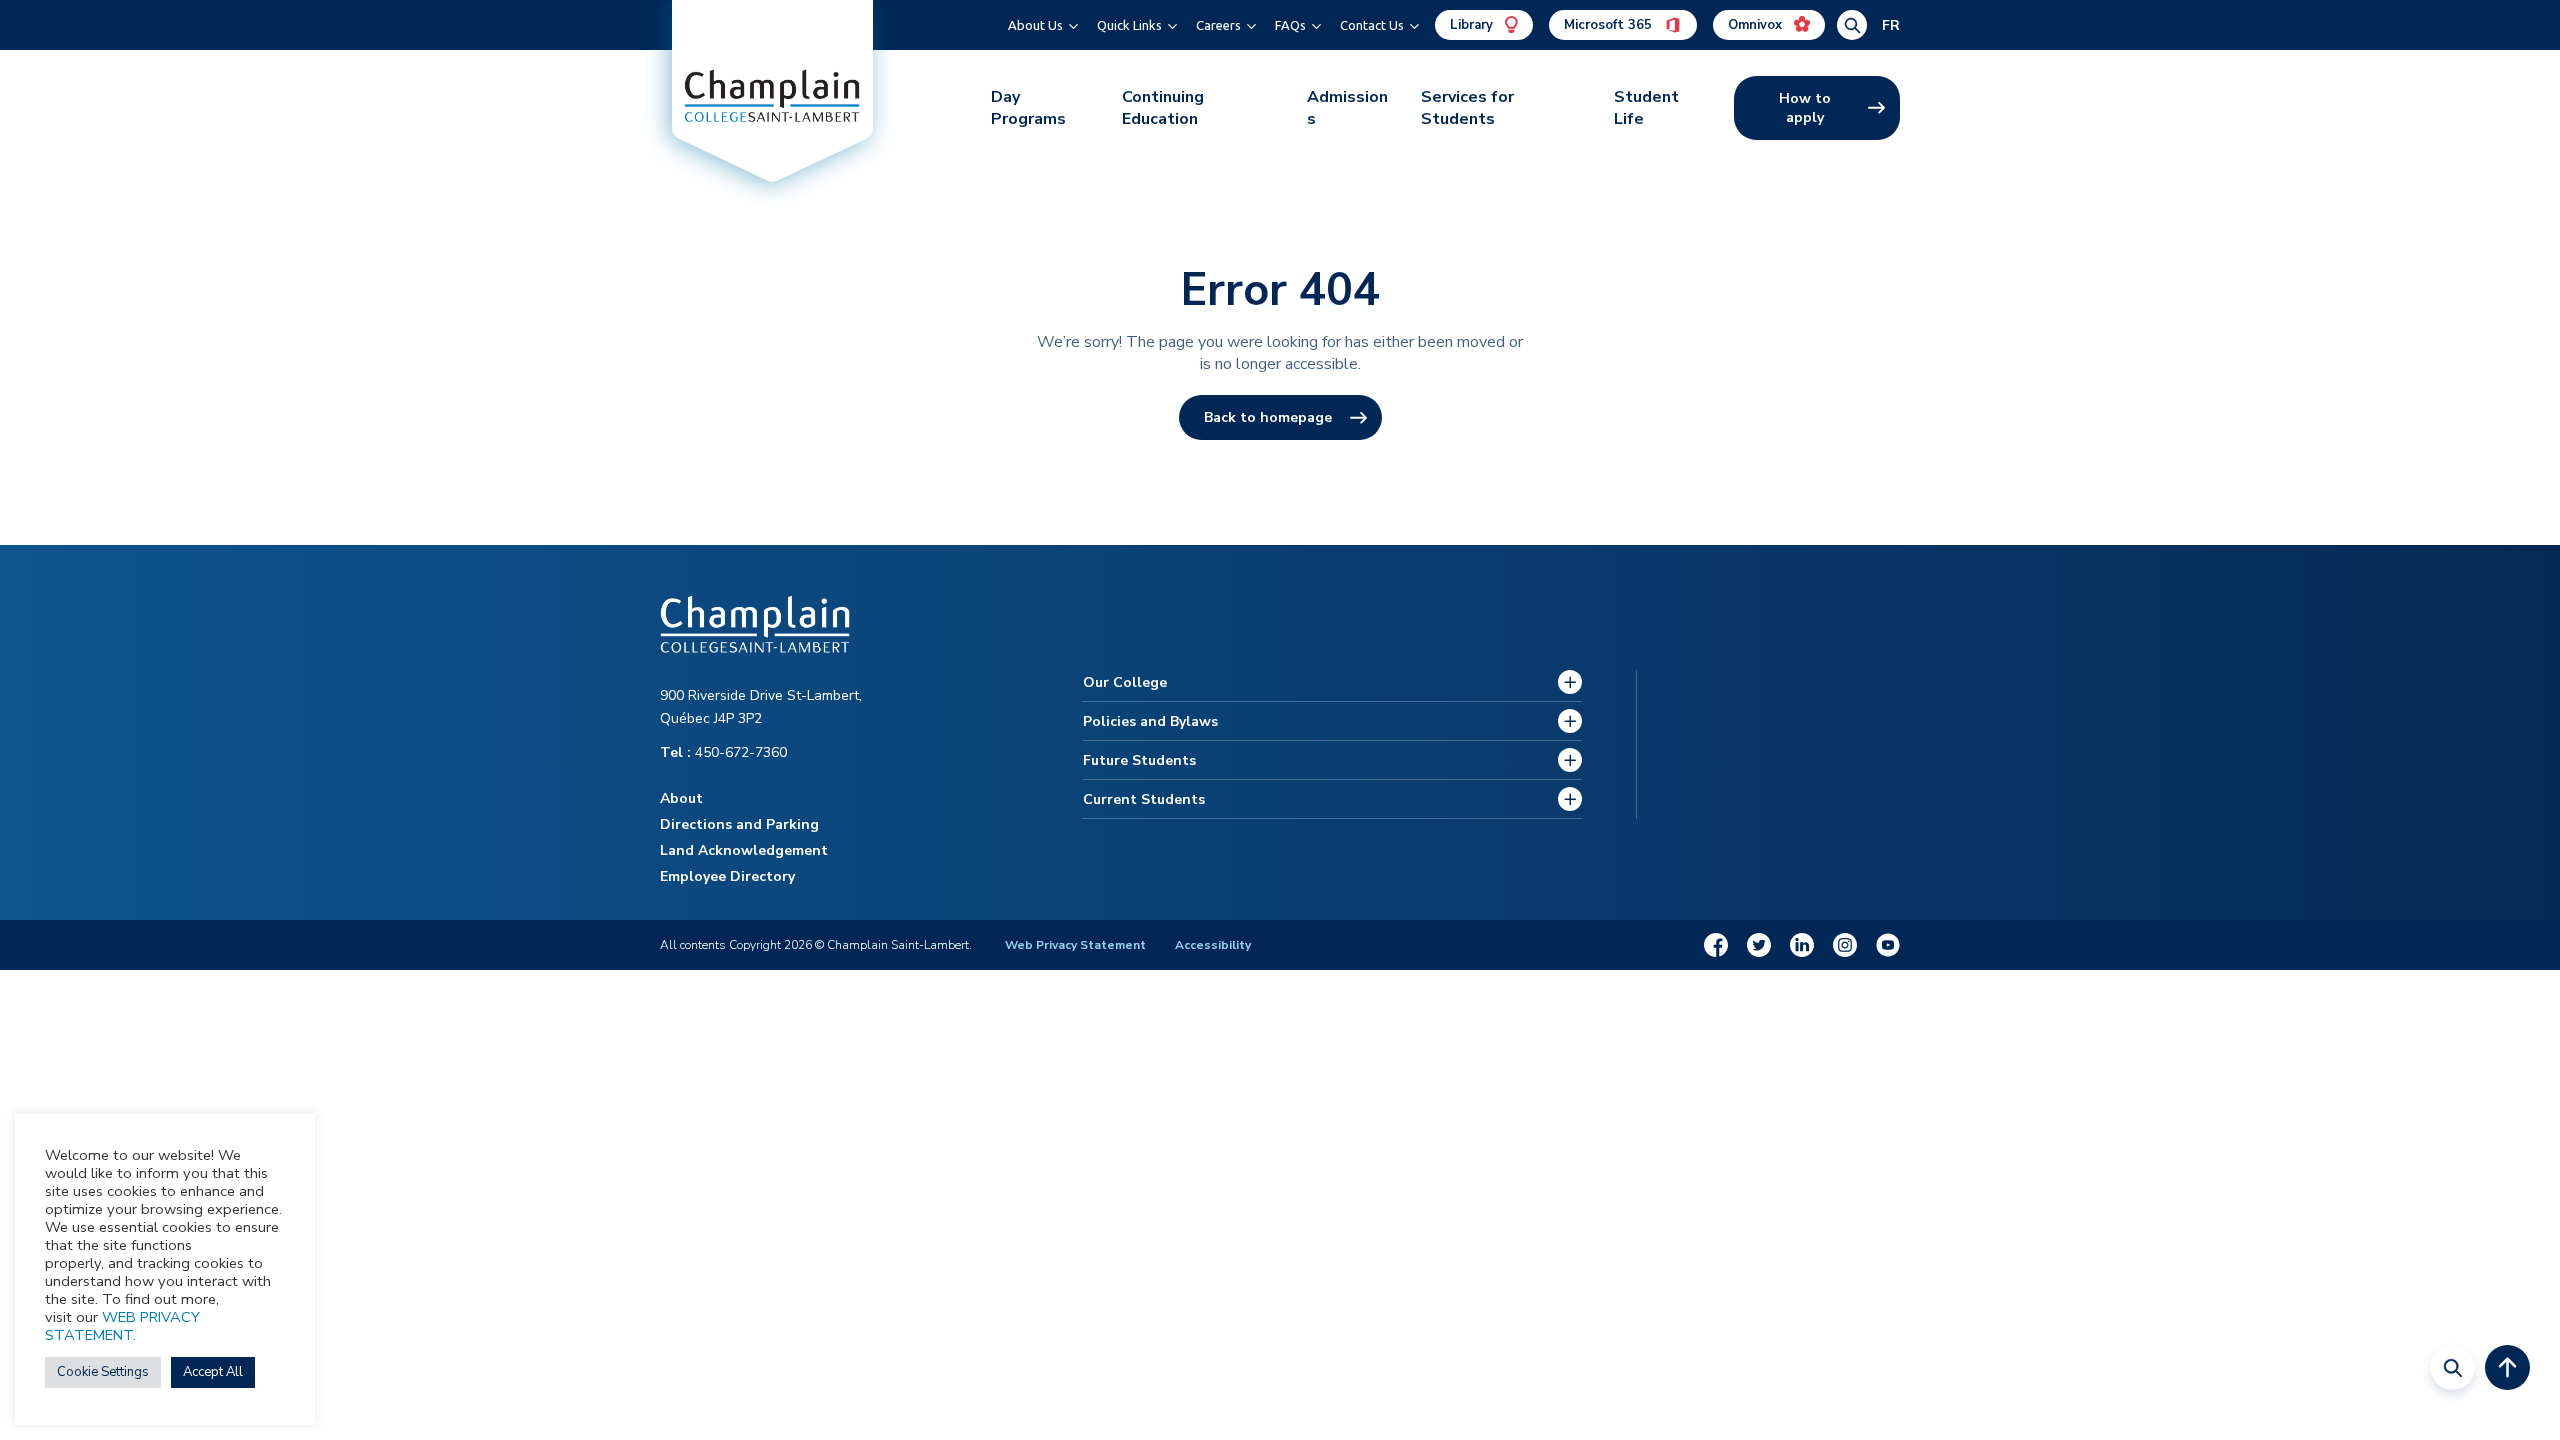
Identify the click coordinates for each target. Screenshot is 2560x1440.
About (681, 798)
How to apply (1805, 108)
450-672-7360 (723, 752)
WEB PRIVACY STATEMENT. (122, 1326)
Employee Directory (727, 876)
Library (1473, 25)
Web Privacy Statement (1075, 945)
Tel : (677, 752)
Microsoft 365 (1610, 25)
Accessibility (1213, 945)
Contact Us (1372, 25)
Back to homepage (1268, 417)
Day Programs (1028, 108)
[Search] (2452, 1367)
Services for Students (1467, 108)
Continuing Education (1163, 108)
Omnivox (1757, 25)
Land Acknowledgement (744, 850)
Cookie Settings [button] (103, 1372)
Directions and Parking (739, 824)
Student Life (1646, 108)
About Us (1035, 25)
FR (1891, 25)
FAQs (1290, 25)
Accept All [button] (213, 1372)
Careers (1218, 25)
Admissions (1347, 108)
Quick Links (1129, 25)
